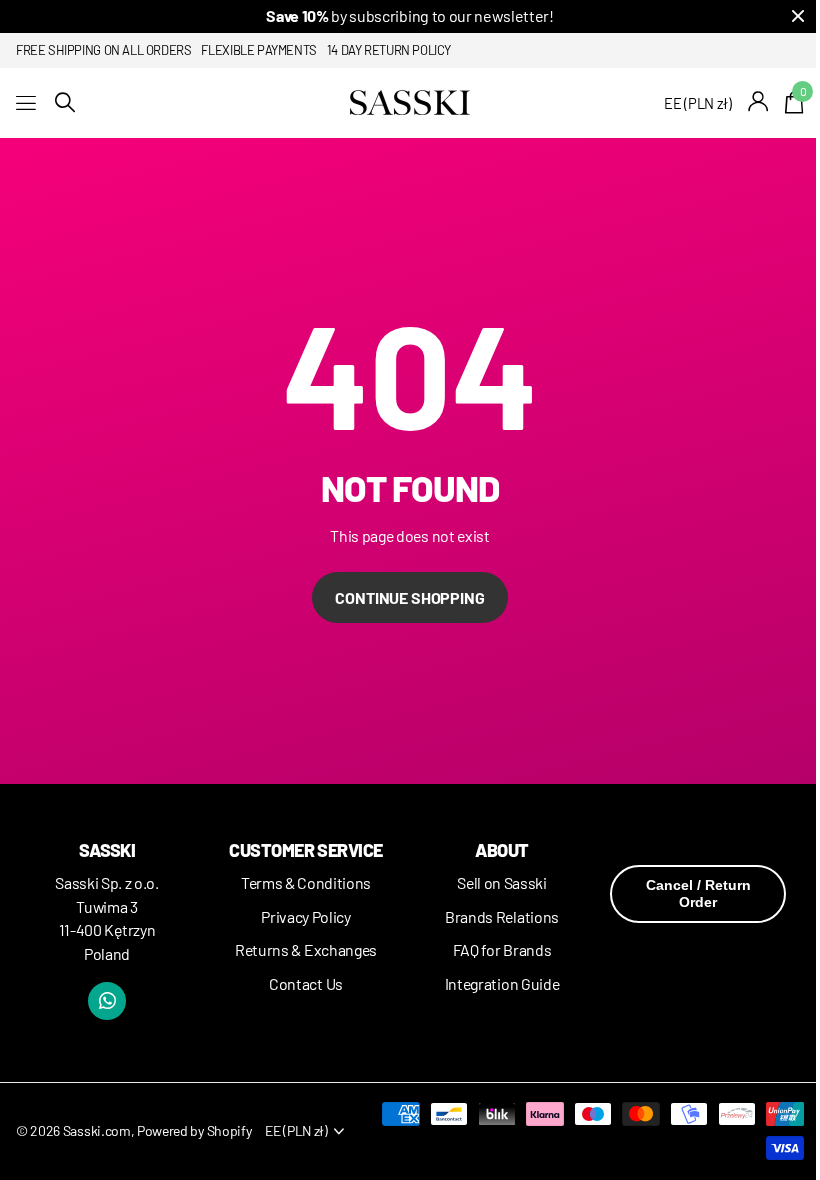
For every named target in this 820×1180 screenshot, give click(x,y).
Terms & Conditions (306, 882)
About (501, 850)
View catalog (27, 102)
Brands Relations (502, 916)
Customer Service (305, 850)
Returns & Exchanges (306, 949)
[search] (65, 102)
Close (798, 16)
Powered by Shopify (194, 1130)
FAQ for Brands (502, 949)
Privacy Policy (306, 916)
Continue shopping (409, 597)
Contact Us (306, 983)
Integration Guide (502, 983)
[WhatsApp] (107, 1001)
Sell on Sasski (502, 882)
